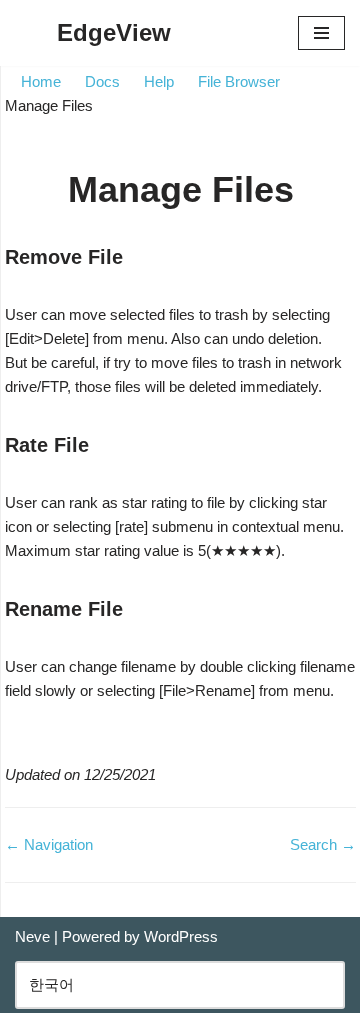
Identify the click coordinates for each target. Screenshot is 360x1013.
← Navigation (49, 844)
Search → (323, 844)
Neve (32, 936)
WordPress (181, 936)
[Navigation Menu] (321, 33)
